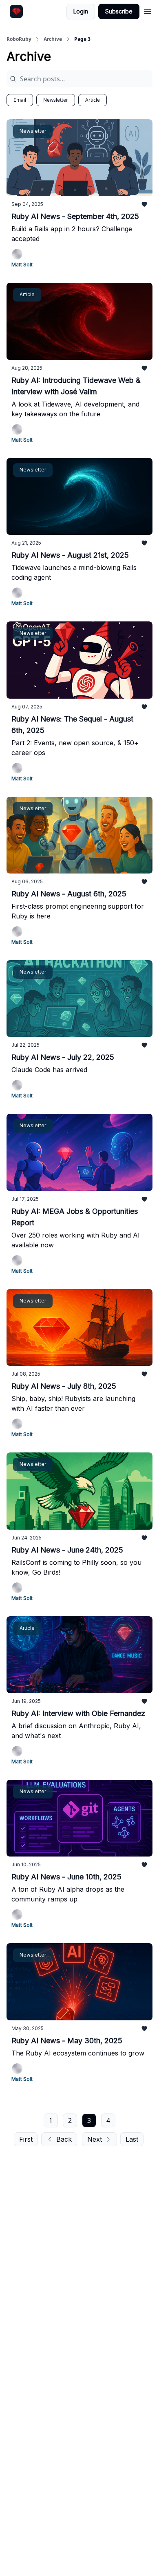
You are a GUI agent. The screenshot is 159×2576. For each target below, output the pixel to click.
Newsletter (56, 100)
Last (132, 2139)
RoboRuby (19, 39)
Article (93, 100)
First (26, 2139)
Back (64, 2139)
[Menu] (148, 10)
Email (20, 100)
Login (81, 11)
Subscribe (119, 11)
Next (95, 2139)
